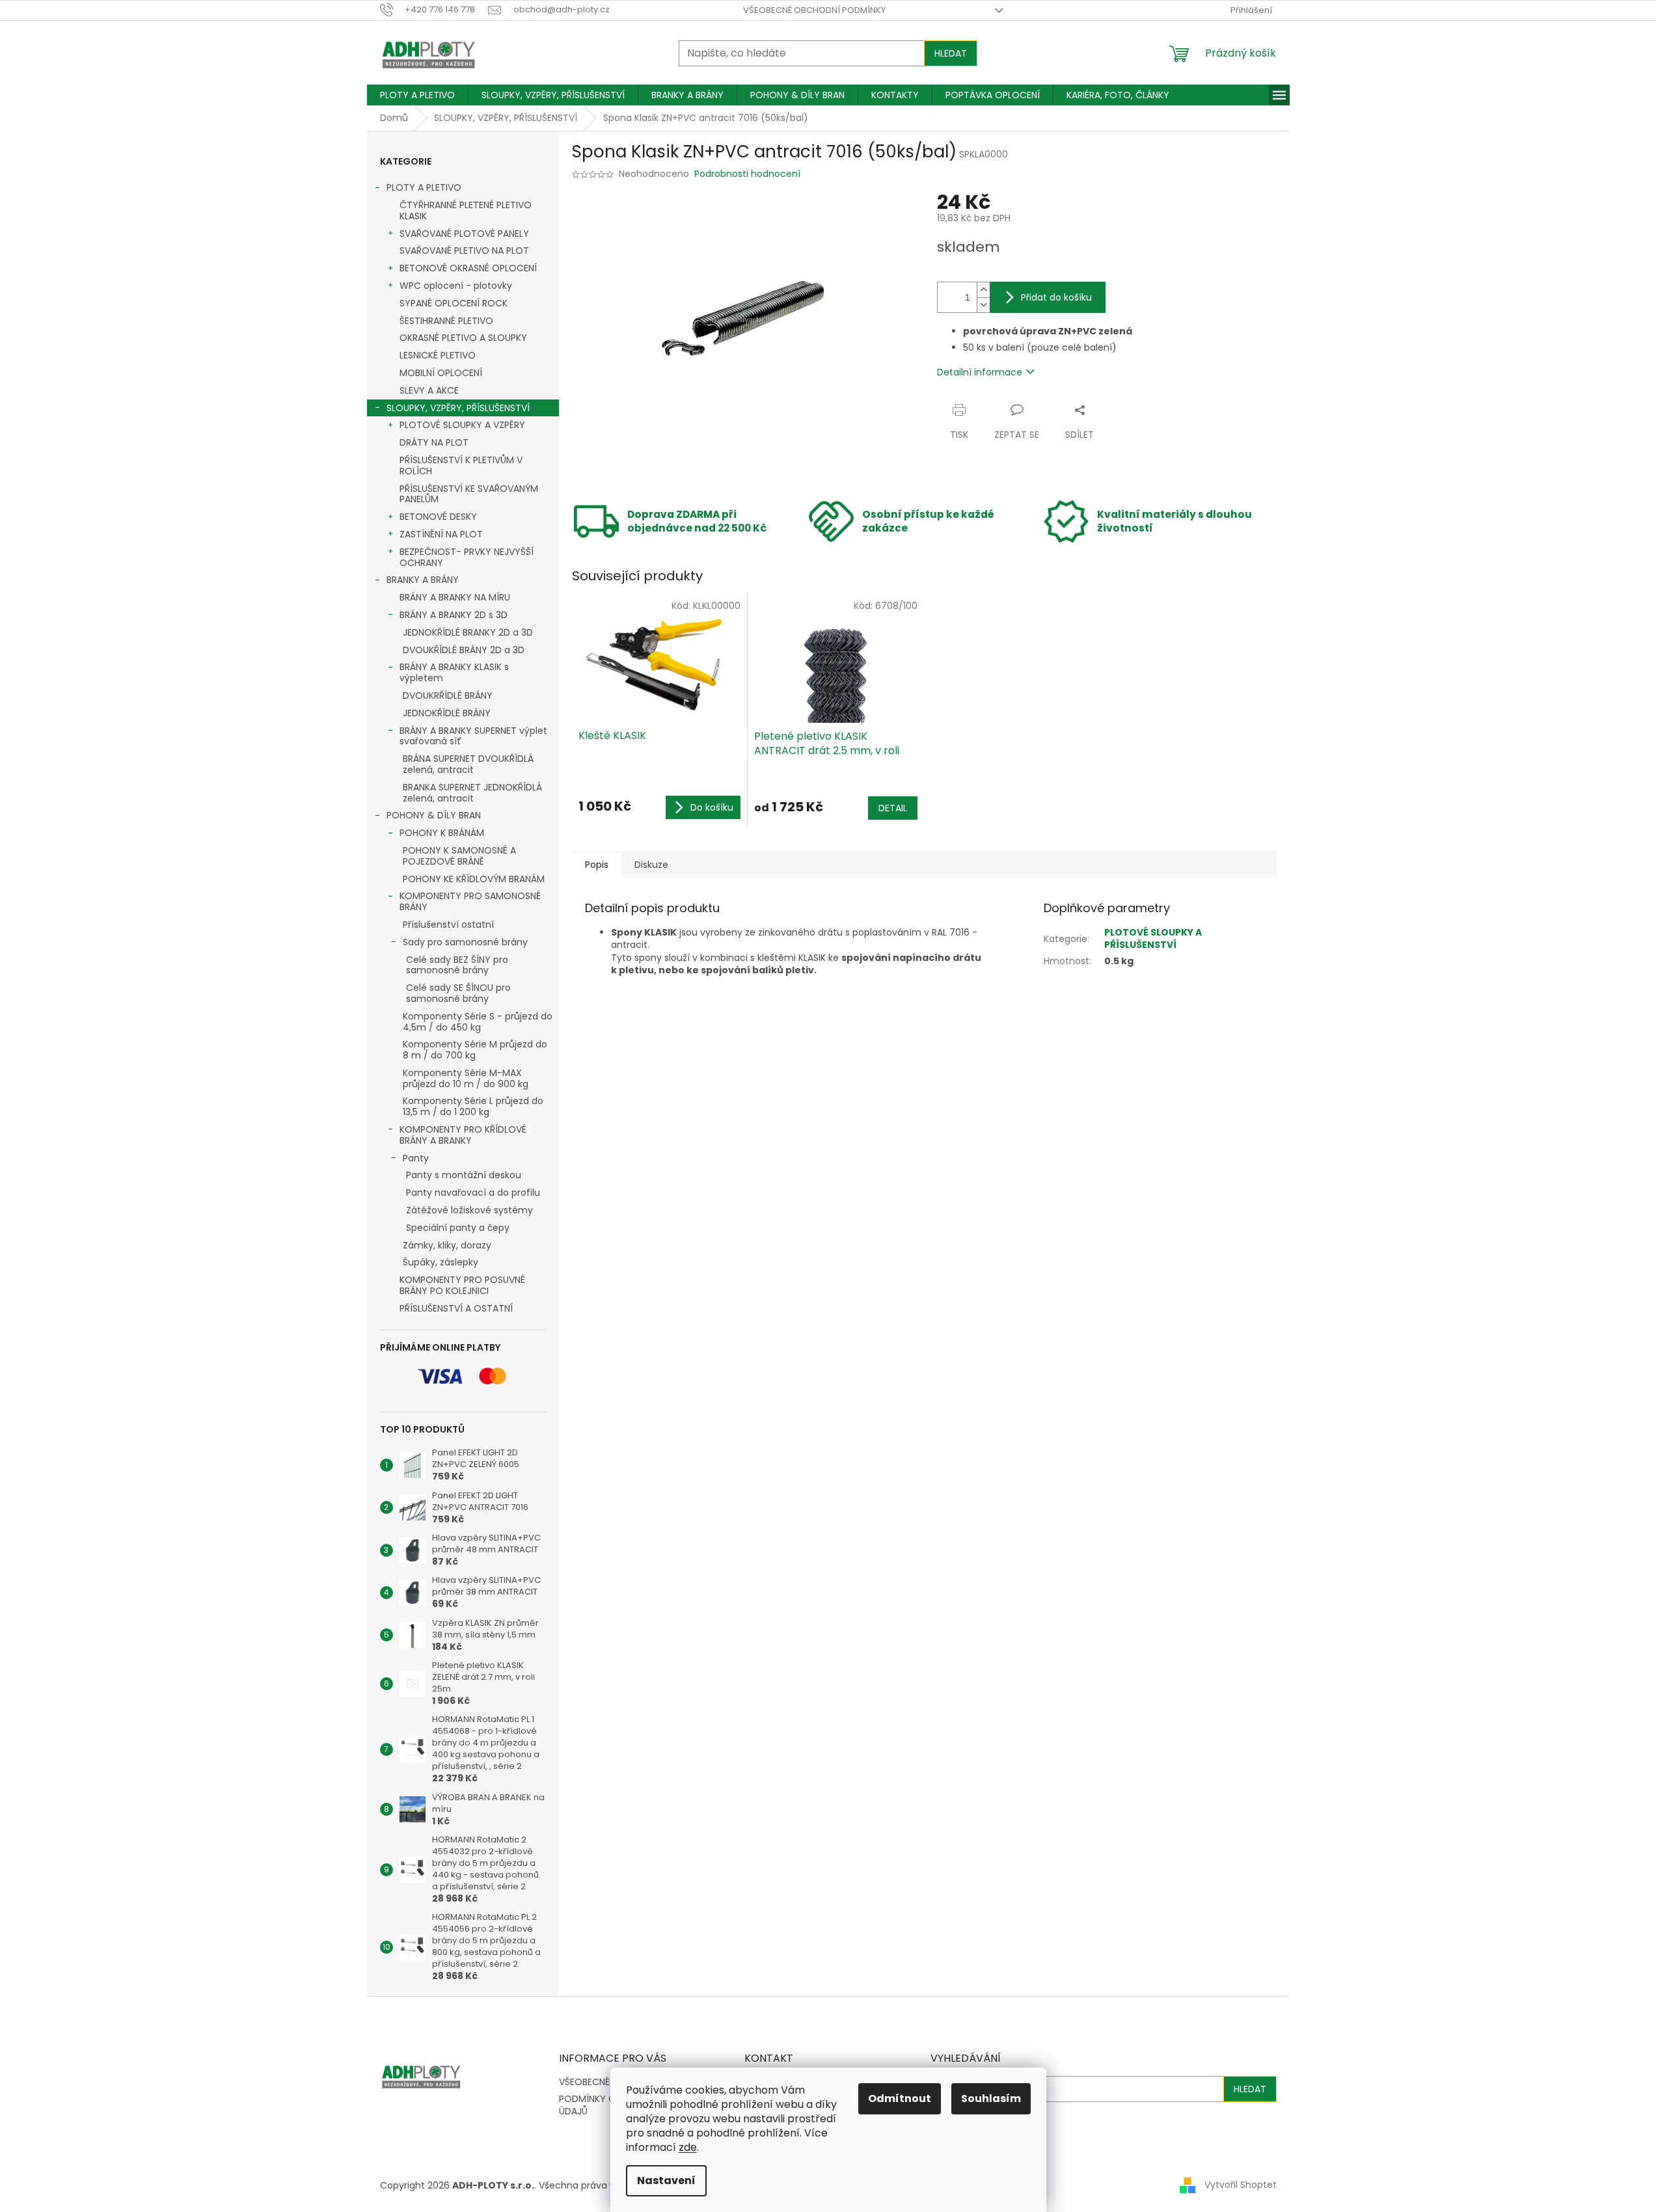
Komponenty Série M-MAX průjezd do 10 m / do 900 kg (466, 1078)
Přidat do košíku (1056, 297)
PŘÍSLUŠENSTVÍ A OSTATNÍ (456, 1308)
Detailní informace (980, 372)
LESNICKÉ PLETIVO (438, 355)
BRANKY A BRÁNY (423, 580)
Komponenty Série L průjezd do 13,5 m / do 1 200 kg (473, 1106)
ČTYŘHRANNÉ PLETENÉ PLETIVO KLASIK (466, 210)
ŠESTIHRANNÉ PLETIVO (446, 321)
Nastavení (666, 2180)
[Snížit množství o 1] (983, 305)
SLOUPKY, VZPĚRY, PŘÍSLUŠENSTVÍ (458, 408)
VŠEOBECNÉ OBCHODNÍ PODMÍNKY (814, 10)
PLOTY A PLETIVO (424, 187)
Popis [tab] (597, 865)
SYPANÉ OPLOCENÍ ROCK (454, 303)
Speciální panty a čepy (458, 1228)
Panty (416, 1158)
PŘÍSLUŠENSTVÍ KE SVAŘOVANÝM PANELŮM (469, 494)
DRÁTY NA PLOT (434, 442)
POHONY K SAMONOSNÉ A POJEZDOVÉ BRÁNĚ (459, 856)
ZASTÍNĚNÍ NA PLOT (441, 534)
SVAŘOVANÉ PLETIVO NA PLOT (464, 250)
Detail (893, 808)
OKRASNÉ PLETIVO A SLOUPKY (463, 338)
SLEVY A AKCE (429, 390)
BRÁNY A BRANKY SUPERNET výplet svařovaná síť (473, 736)
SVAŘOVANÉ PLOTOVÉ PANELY (464, 234)
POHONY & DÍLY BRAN (434, 815)
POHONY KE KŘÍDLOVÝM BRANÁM (474, 879)
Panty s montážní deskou (464, 1175)
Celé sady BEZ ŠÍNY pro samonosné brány (457, 965)
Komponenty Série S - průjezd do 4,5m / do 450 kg (478, 1022)
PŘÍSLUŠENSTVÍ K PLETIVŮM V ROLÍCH (461, 465)
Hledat (951, 53)
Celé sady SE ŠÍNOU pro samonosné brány (458, 993)
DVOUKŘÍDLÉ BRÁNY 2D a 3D (464, 650)
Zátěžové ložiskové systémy (469, 1210)
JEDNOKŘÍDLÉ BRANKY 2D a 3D (468, 632)
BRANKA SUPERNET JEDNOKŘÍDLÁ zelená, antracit (472, 793)
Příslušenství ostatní (448, 924)
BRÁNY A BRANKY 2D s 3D (454, 615)
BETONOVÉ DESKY (438, 517)
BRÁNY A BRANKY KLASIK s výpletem (454, 672)
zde (688, 2147)
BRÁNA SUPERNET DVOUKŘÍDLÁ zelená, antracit (468, 764)
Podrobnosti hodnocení (747, 174)
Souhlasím (991, 2098)
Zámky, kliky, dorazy (447, 1245)
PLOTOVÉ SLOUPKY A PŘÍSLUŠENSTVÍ (1153, 938)
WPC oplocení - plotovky (456, 286)
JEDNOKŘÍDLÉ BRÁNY (447, 713)
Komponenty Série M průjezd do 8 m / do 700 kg (475, 1050)
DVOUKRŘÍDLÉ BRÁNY (448, 695)
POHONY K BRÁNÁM (442, 833)
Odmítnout (900, 2098)
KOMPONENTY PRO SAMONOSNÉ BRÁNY (470, 901)
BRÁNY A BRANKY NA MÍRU (455, 597)
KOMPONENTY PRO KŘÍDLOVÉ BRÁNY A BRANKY (463, 1135)
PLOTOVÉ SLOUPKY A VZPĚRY (462, 425)
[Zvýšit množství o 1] (983, 290)
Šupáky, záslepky (441, 1262)
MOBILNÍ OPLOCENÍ (441, 373)
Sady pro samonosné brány (465, 942)
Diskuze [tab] (651, 865)
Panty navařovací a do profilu (473, 1193)
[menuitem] (417, 95)
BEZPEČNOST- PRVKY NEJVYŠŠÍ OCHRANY (467, 557)
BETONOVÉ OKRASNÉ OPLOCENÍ (468, 268)
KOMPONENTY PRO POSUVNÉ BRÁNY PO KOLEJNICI (462, 1285)
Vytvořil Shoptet (1241, 2185)
